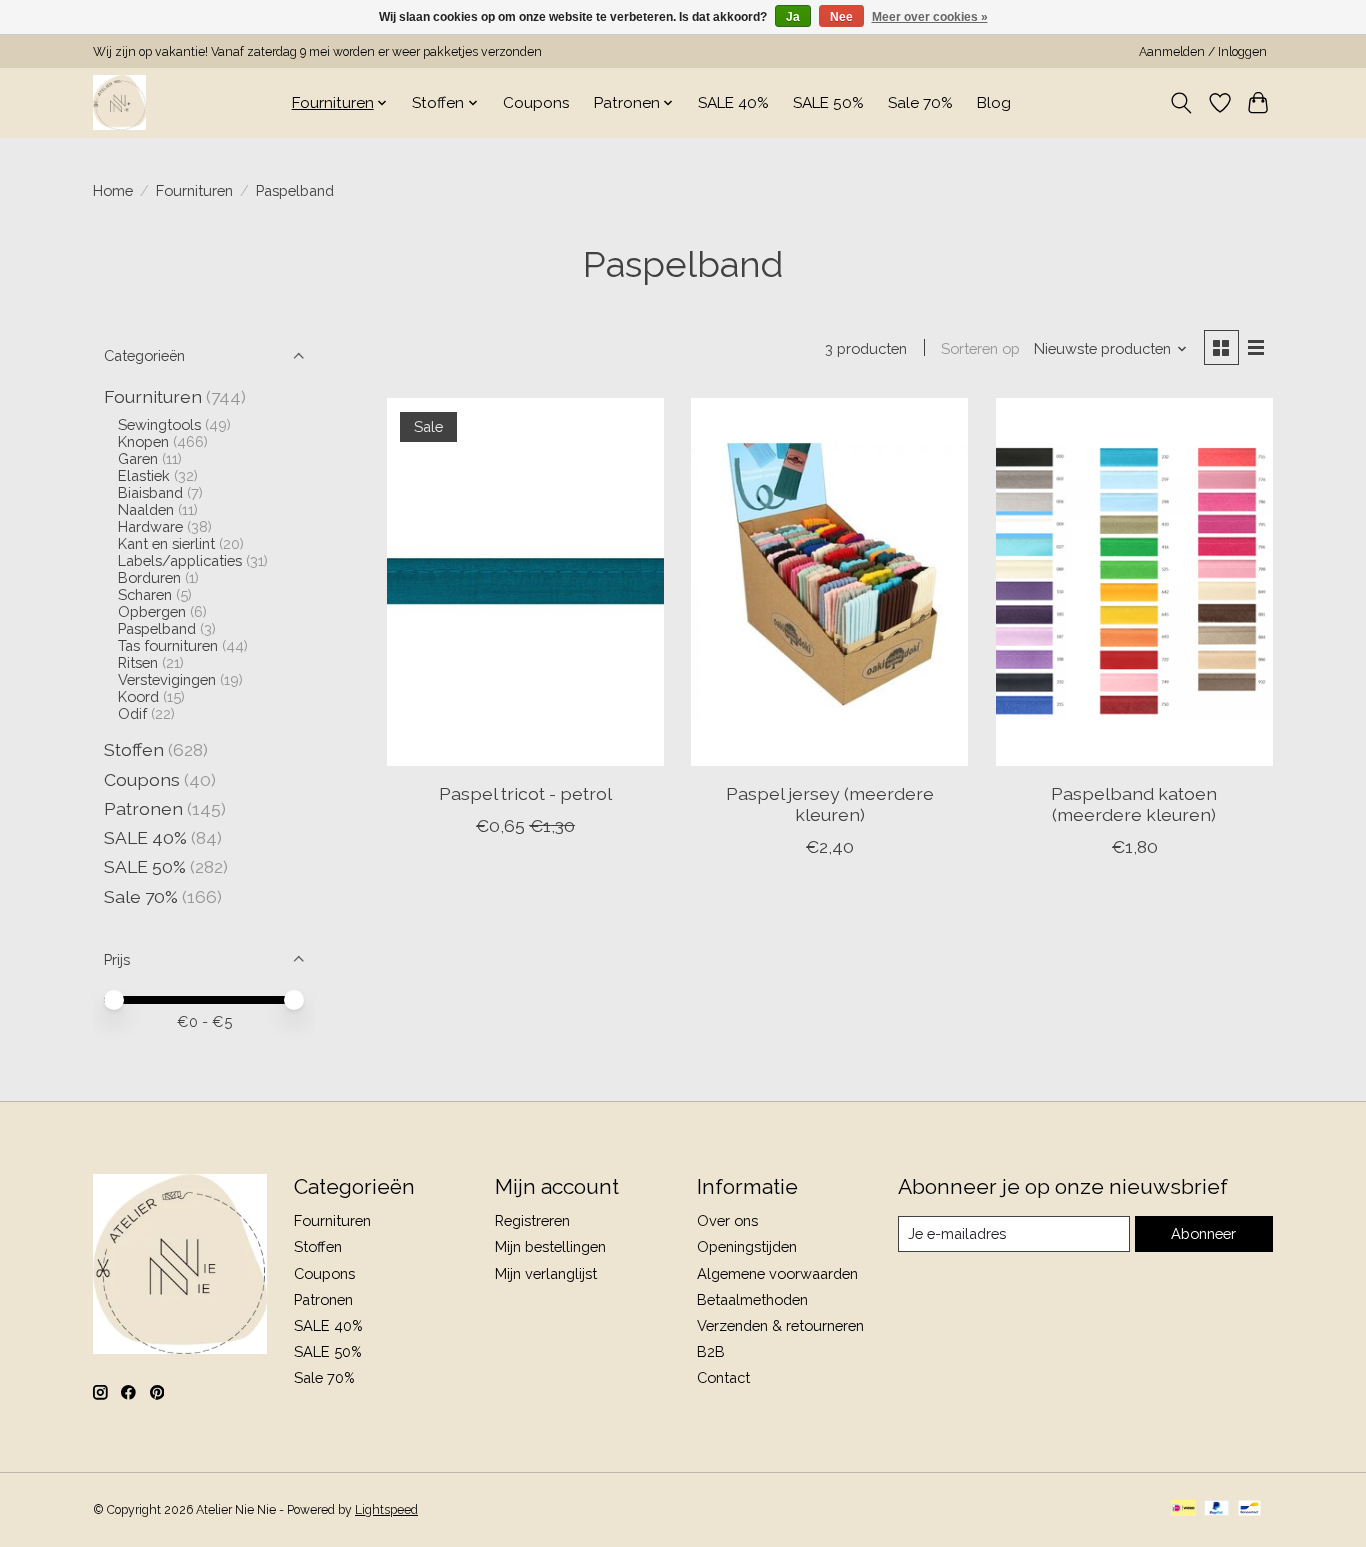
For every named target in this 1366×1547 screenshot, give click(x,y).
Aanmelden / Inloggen (1203, 52)
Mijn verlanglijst (546, 1273)
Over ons (727, 1220)
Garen (138, 458)
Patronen (143, 808)
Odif (132, 713)
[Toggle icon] (1181, 103)
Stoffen (134, 749)
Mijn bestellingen (550, 1246)
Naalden (146, 509)
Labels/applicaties (180, 560)
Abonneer (1203, 1233)
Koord (138, 696)
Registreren (532, 1220)
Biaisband (150, 492)
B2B (711, 1351)
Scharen (145, 594)
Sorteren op (980, 348)
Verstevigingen (167, 679)
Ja (793, 17)
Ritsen (138, 662)
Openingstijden (747, 1246)
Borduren (149, 577)
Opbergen (152, 611)
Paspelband (157, 628)
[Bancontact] (1249, 1509)
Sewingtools (159, 424)
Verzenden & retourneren (780, 1325)
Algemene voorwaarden (777, 1273)
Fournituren (194, 190)
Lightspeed (386, 1510)
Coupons (536, 103)
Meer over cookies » (930, 17)
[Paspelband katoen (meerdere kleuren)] (1134, 582)
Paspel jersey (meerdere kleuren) (830, 804)
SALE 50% (828, 103)
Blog (994, 103)
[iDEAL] (1183, 1509)
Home (113, 190)
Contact (723, 1377)
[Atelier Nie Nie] (119, 102)
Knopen (143, 441)
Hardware (150, 526)
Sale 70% (920, 103)
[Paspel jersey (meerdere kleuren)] (829, 582)
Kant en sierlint (166, 543)
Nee (841, 17)
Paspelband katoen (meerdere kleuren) (1134, 804)
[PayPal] (1217, 1509)
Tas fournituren (168, 645)
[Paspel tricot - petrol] (525, 582)
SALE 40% (733, 103)
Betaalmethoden (752, 1299)
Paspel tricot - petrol (525, 793)
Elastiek (144, 475)
